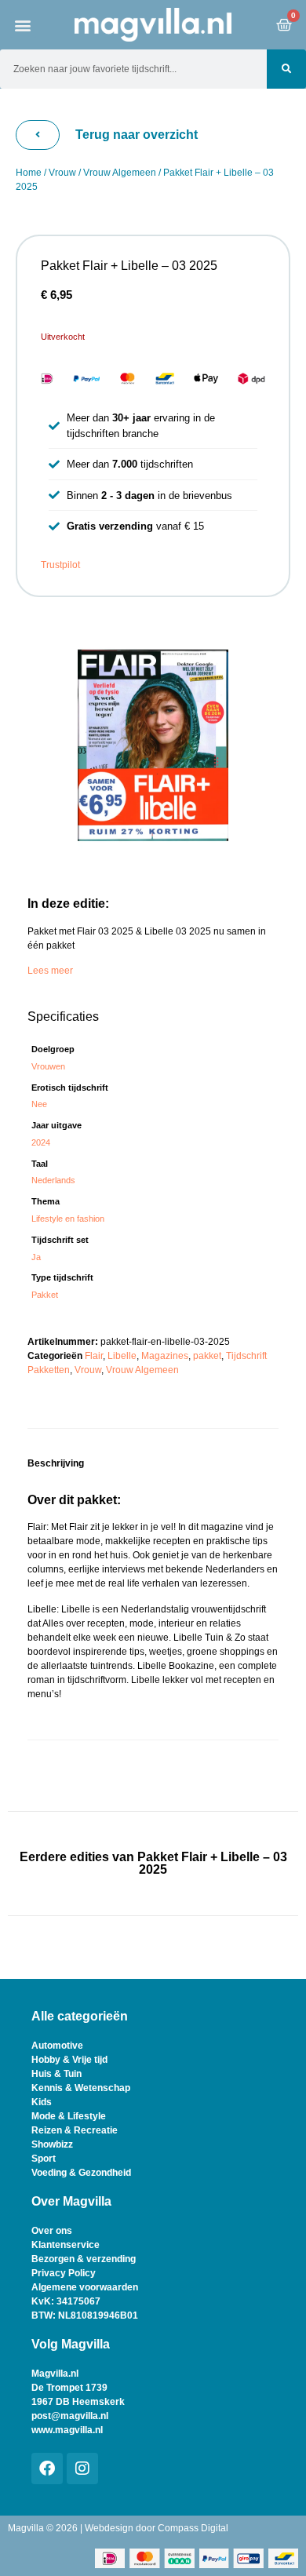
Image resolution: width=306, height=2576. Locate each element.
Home (29, 173)
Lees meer (50, 971)
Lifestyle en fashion (68, 1219)
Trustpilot (60, 565)
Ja (36, 1257)
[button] (23, 25)
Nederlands (53, 1180)
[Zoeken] (286, 69)
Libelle (122, 1356)
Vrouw (62, 173)
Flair (94, 1356)
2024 (41, 1142)
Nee (39, 1104)
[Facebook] (47, 2469)
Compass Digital (193, 2528)
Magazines (165, 1356)
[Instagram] (82, 2469)
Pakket (45, 1295)
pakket (207, 1356)
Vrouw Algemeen (120, 173)
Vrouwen (48, 1066)
